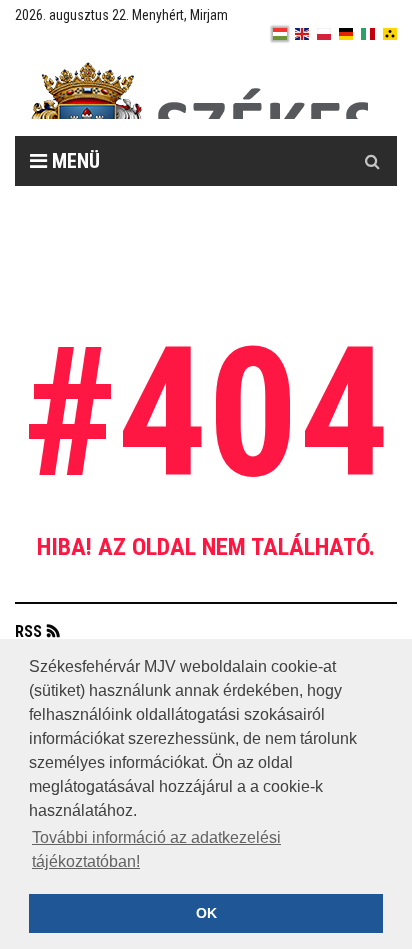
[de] (346, 34)
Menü (73, 161)
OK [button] (206, 913)
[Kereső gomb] (372, 161)
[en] (302, 34)
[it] (368, 34)
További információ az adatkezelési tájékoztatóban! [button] (156, 849)
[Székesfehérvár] (199, 90)
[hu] (280, 34)
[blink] (390, 34)
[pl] (324, 34)
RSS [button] (28, 631)
